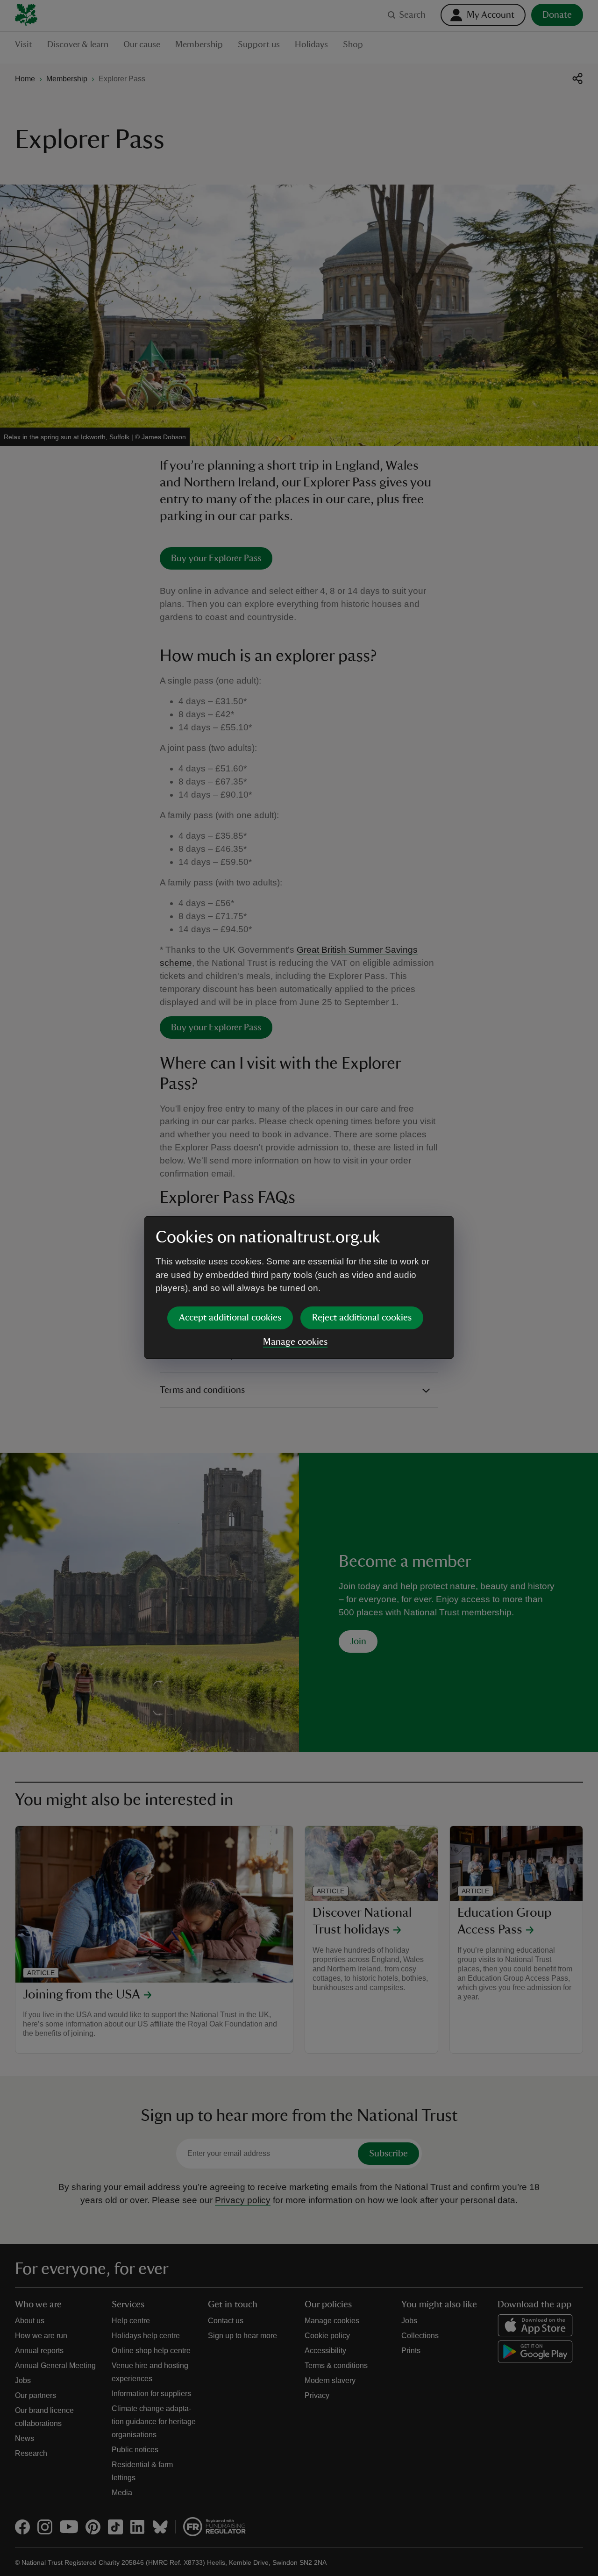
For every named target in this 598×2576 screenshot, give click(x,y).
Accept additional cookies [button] (230, 1318)
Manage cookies (295, 1342)
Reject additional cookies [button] (362, 1318)
